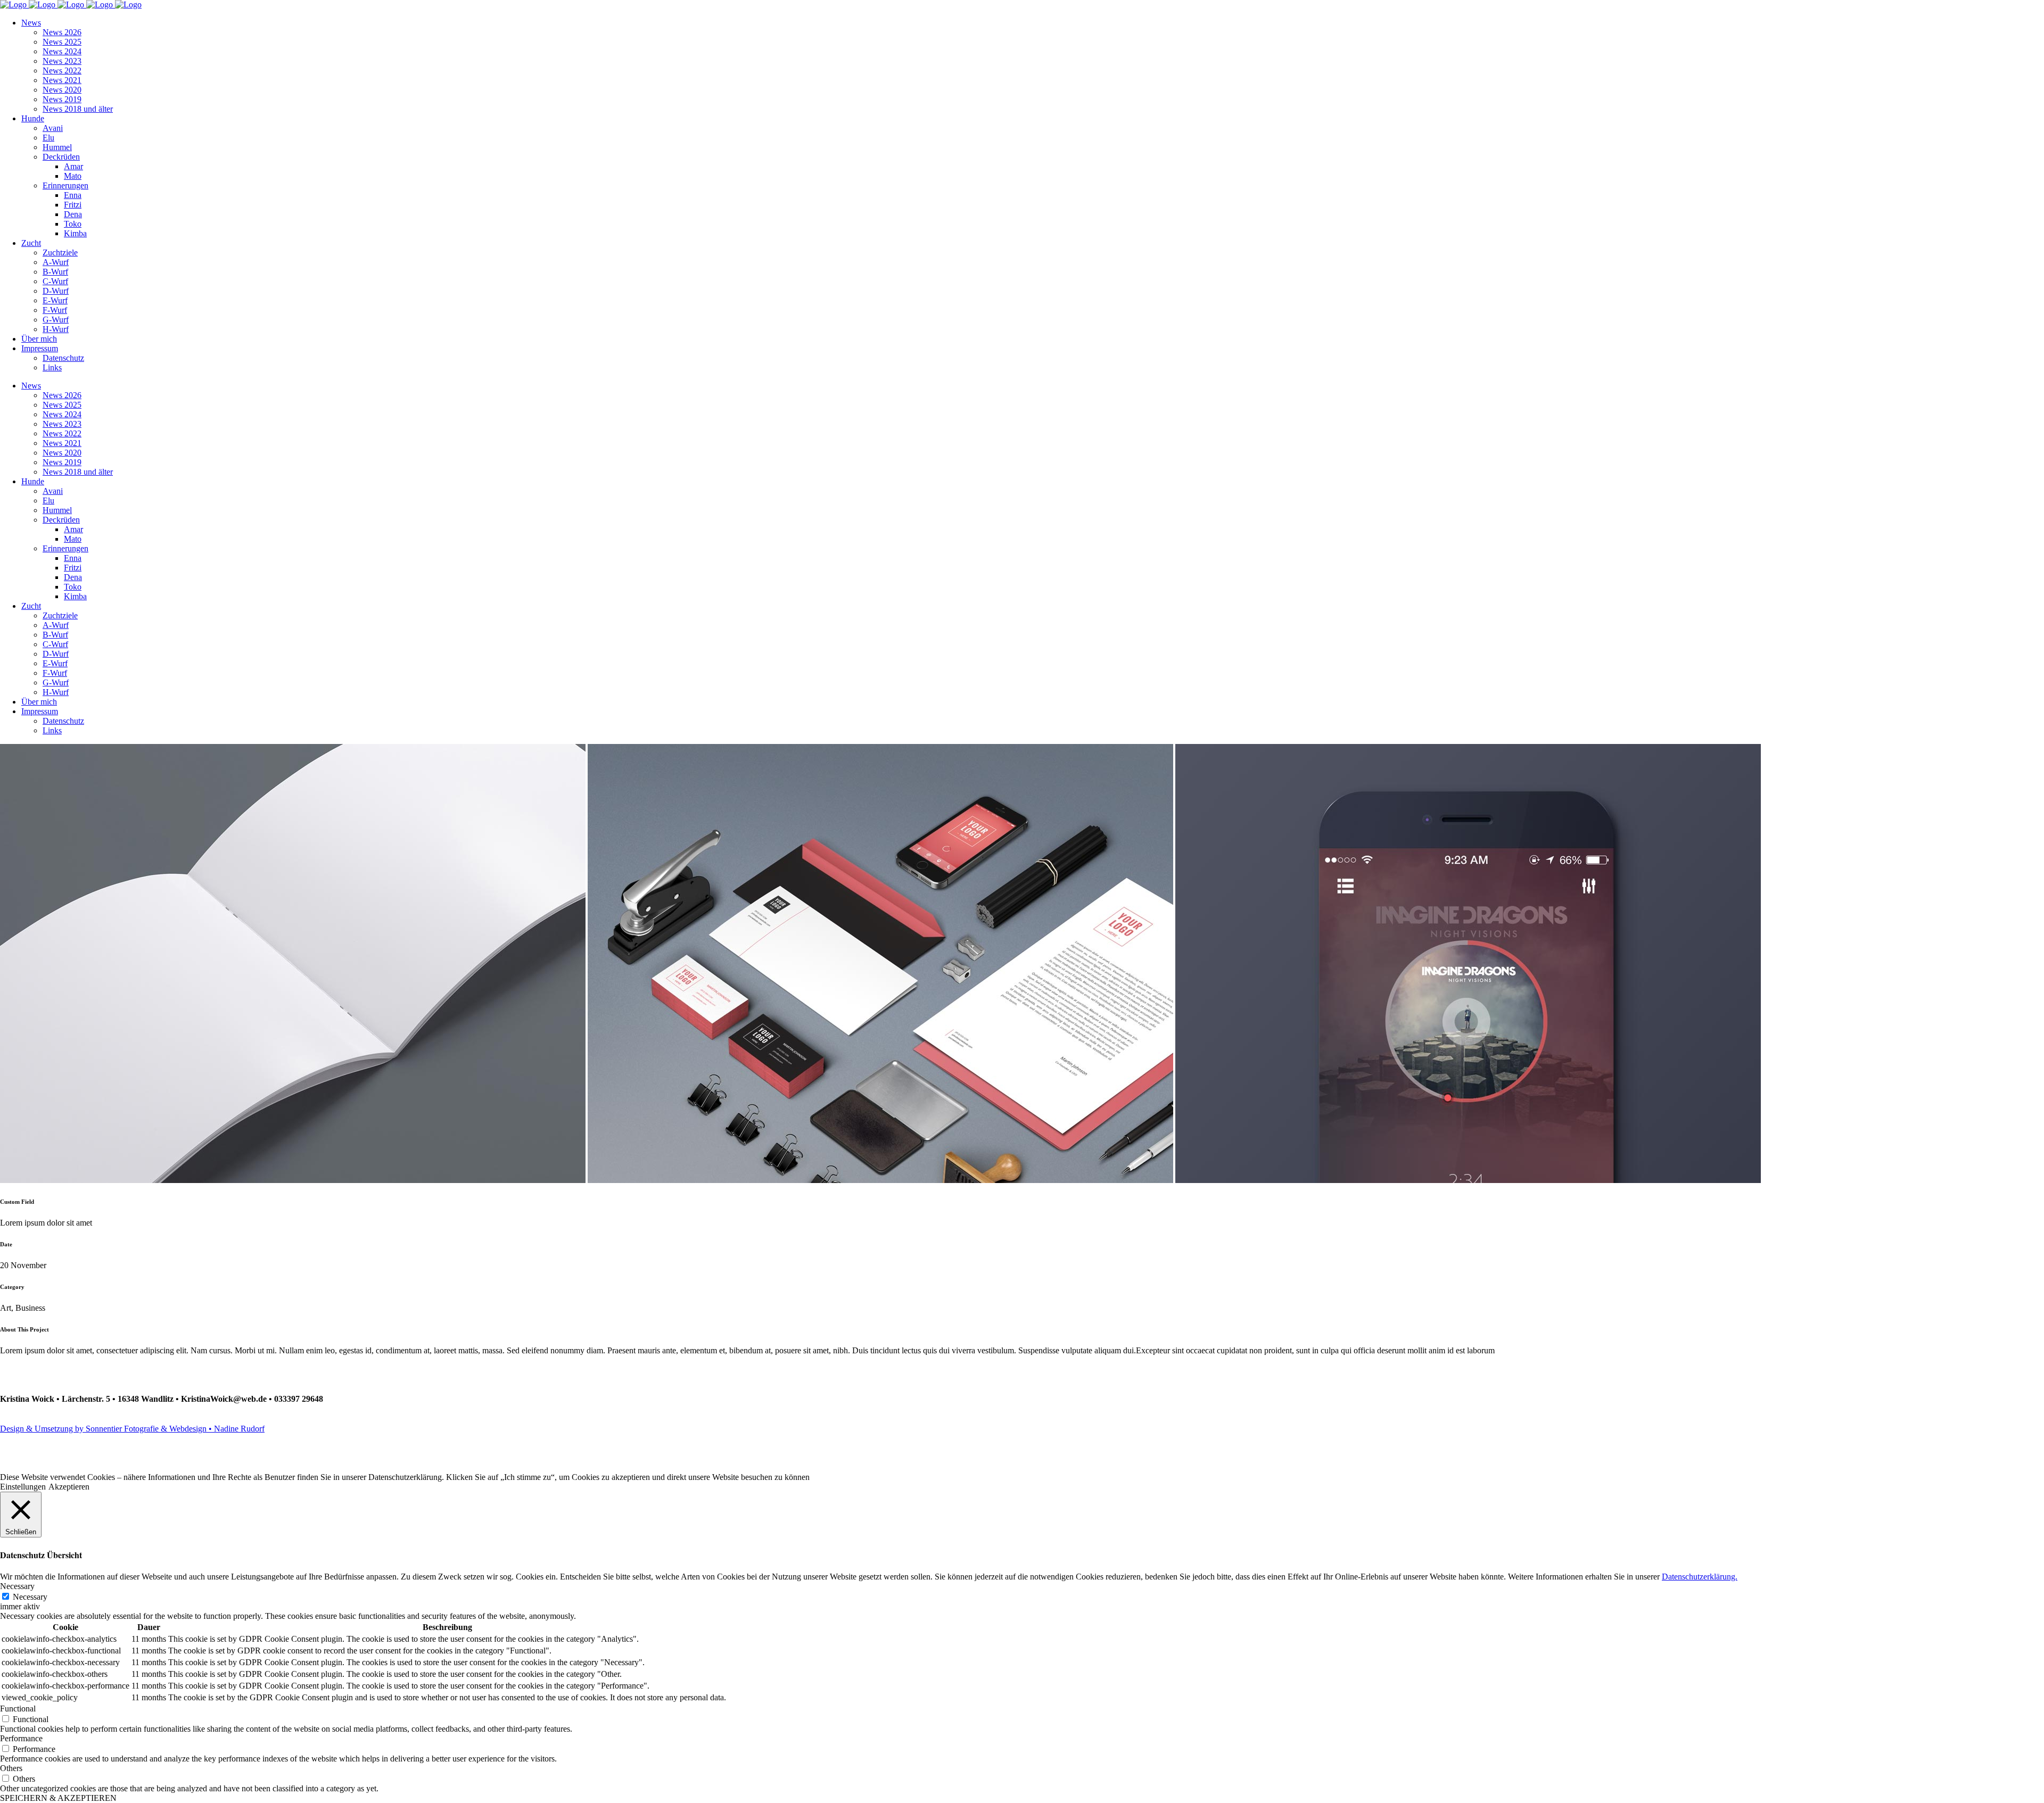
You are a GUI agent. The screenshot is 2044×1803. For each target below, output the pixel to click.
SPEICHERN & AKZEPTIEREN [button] (58, 1798)
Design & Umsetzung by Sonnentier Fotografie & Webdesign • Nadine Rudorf (132, 1429)
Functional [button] (18, 1709)
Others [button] (11, 1768)
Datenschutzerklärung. (1700, 1577)
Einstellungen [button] (23, 1487)
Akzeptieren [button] (69, 1487)
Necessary (30, 1597)
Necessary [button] (17, 1586)
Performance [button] (21, 1738)
